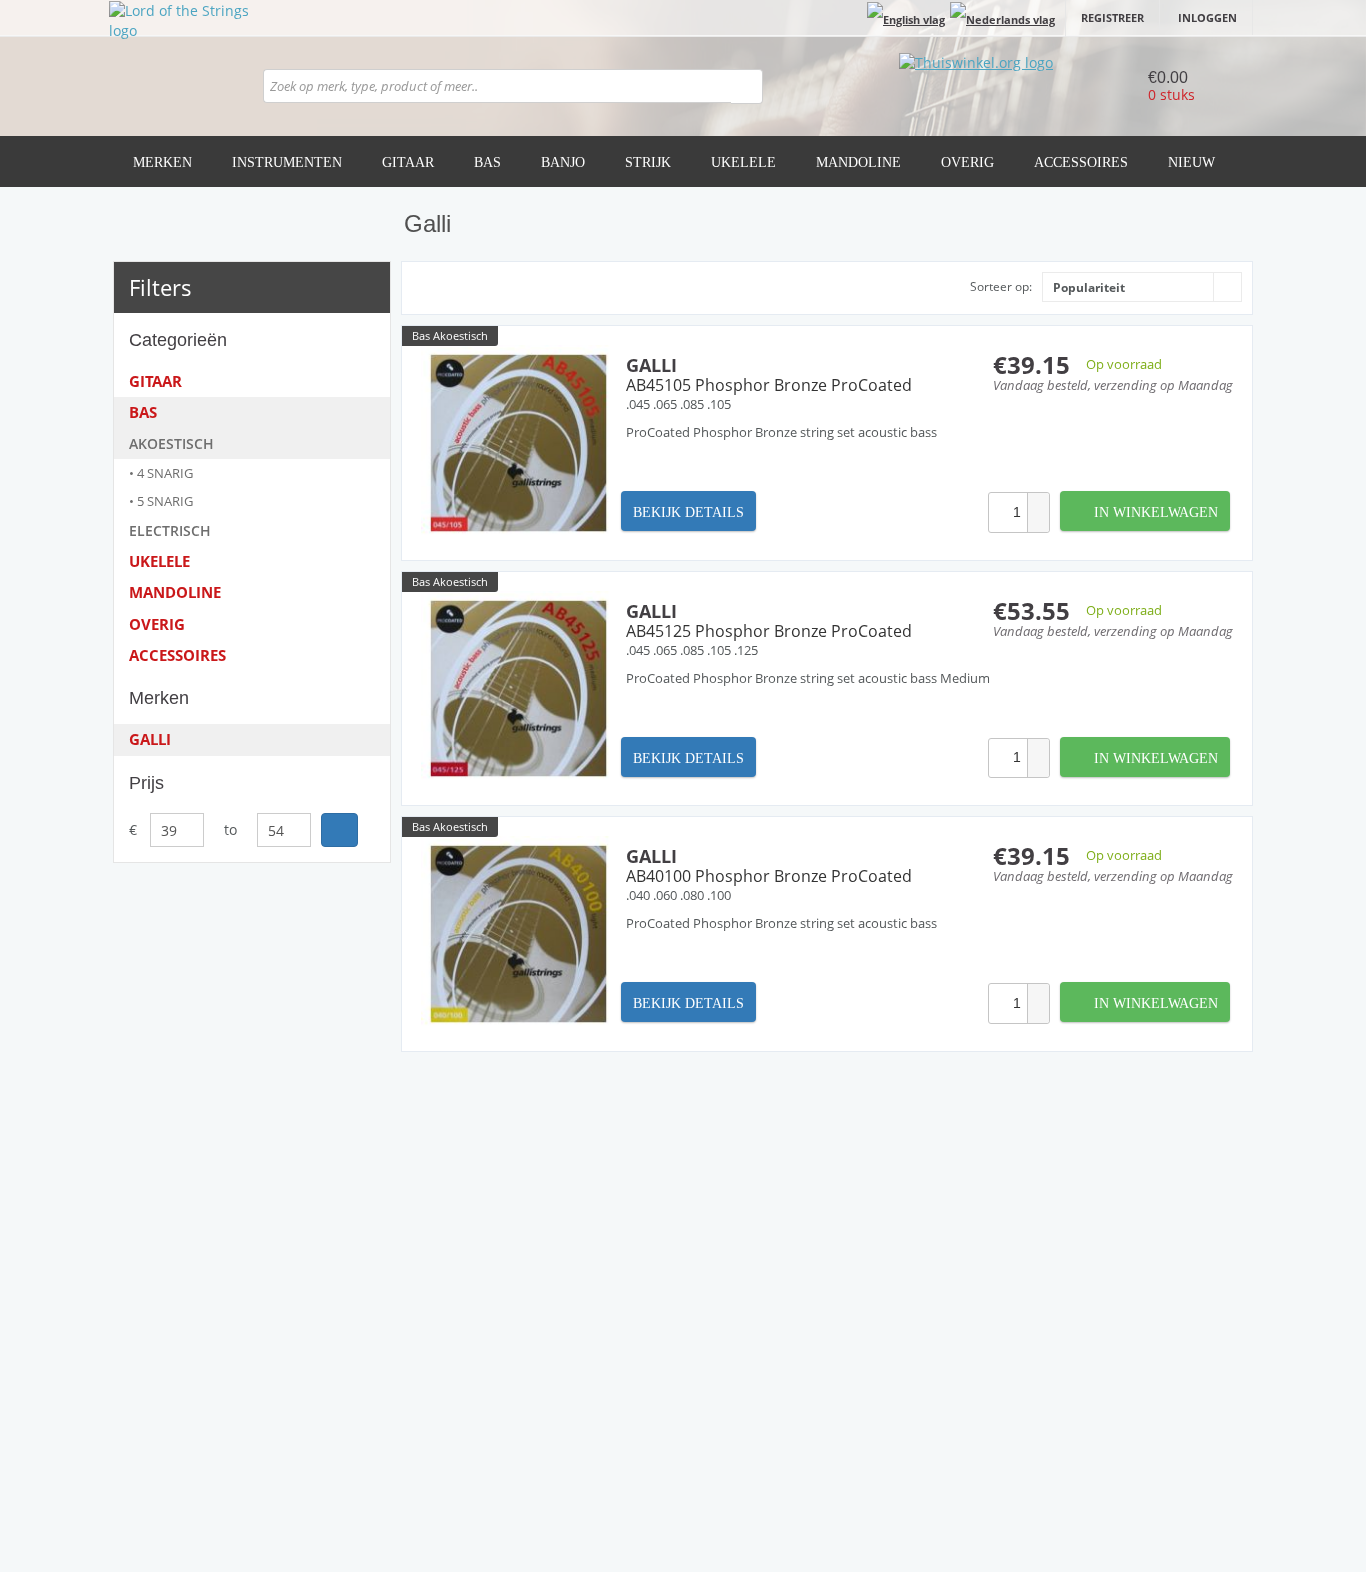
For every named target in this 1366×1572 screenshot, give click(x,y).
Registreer (1112, 17)
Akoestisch (171, 443)
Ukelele (743, 162)
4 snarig (165, 473)
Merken (162, 162)
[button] (1038, 502)
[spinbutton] (1008, 512)
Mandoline (858, 162)
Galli (150, 739)
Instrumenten (287, 162)
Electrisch (170, 530)
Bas (487, 162)
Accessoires (1081, 162)
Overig (967, 162)
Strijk (648, 162)
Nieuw (1191, 162)
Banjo (563, 162)
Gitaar (408, 162)
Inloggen (1207, 17)
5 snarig (165, 501)
